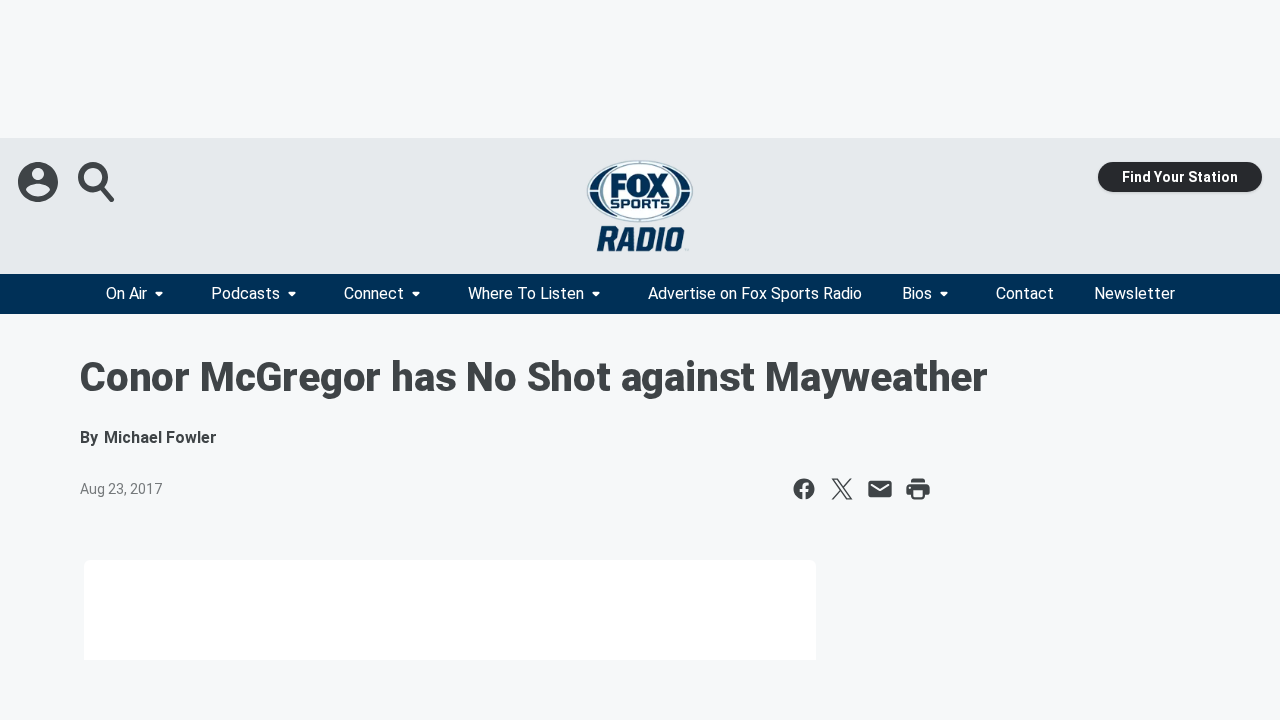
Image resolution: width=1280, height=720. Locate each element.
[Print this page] (918, 489)
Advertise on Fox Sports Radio (755, 293)
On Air (126, 293)
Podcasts (245, 293)
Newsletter (1134, 293)
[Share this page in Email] (880, 489)
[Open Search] (98, 182)
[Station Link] (640, 206)
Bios (917, 293)
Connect (374, 293)
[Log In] (40, 182)
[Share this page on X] (842, 489)
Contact (1025, 293)
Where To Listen (526, 293)
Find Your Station (1180, 177)
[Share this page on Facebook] (804, 489)
